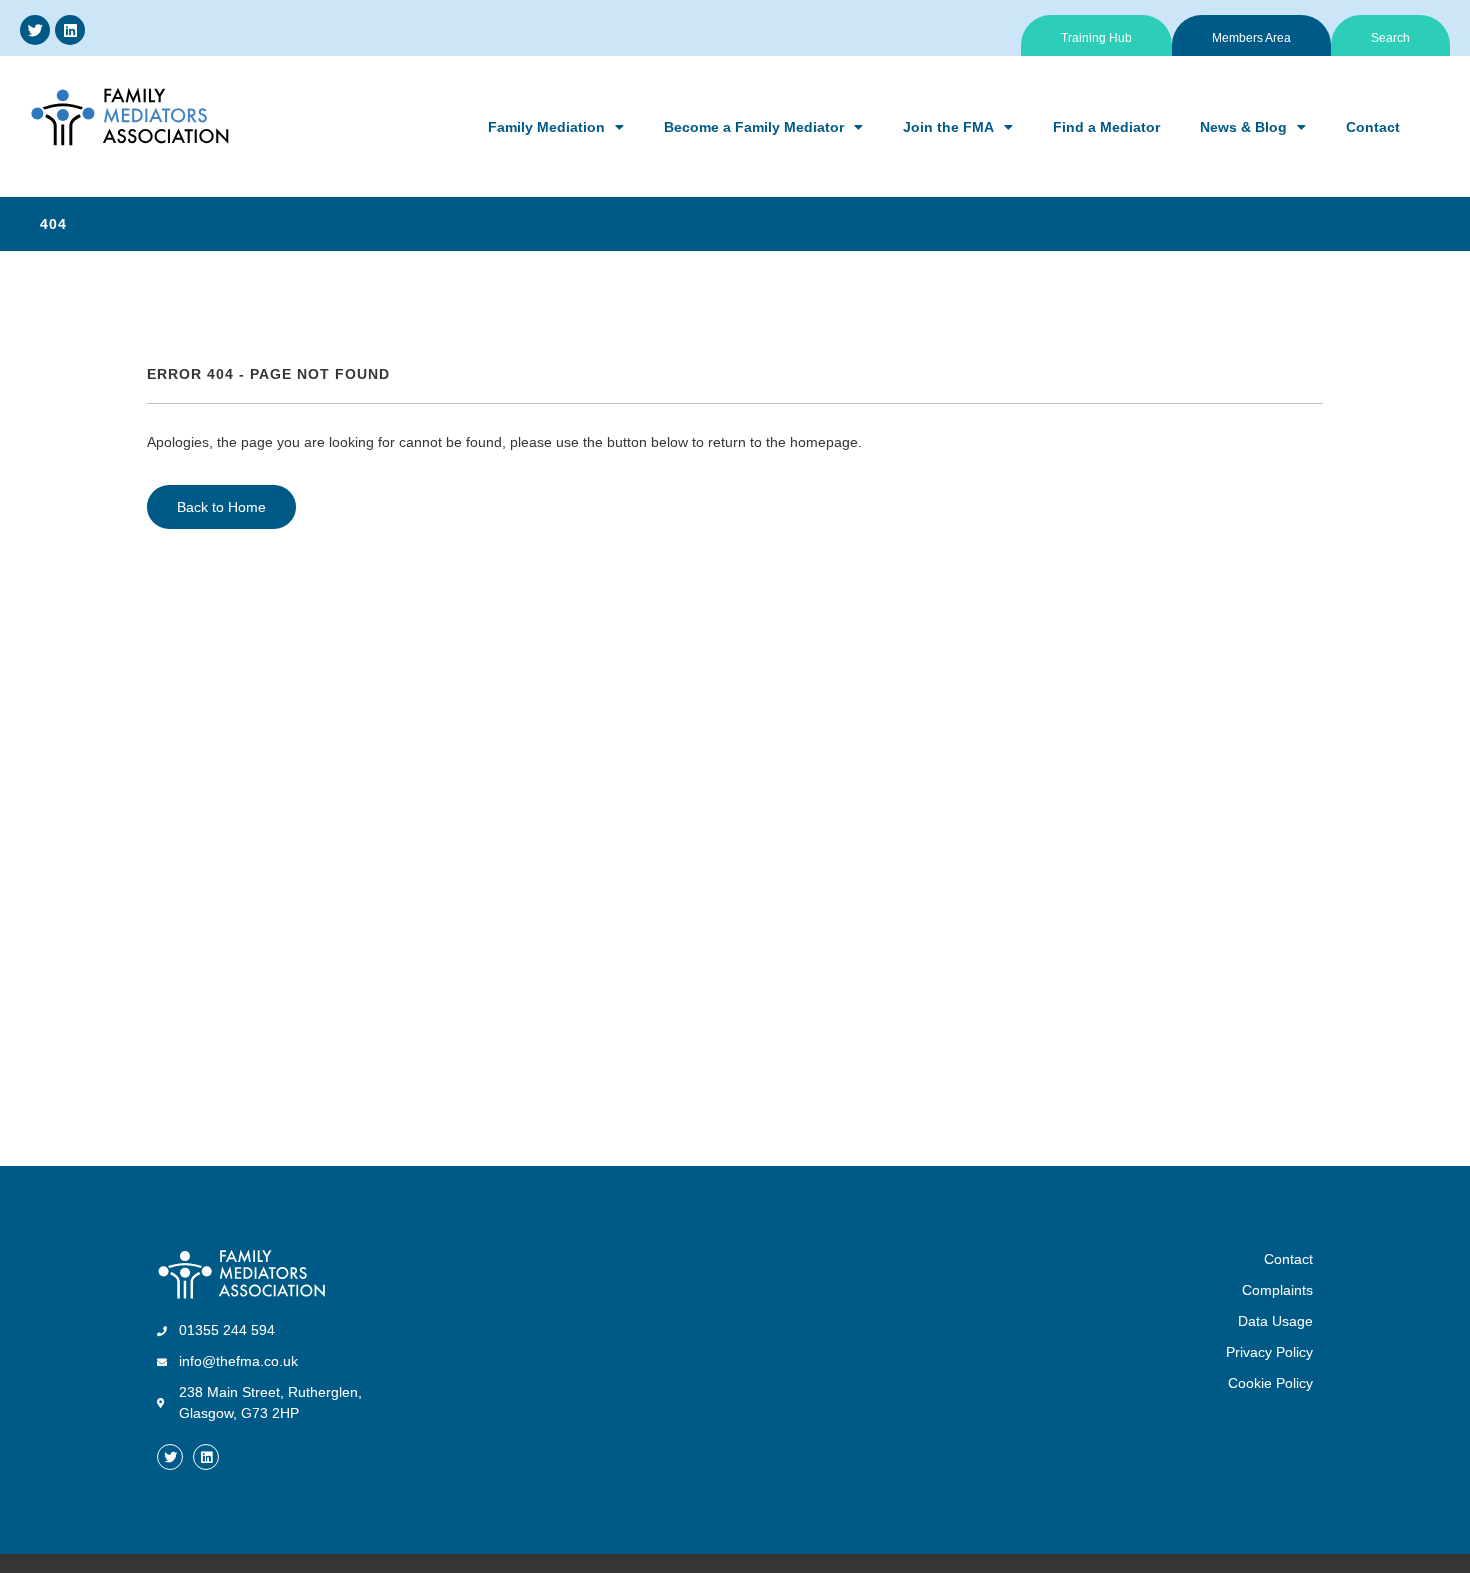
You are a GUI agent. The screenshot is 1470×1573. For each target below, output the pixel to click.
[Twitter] (35, 30)
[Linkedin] (70, 30)
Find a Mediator (1106, 127)
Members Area (1251, 38)
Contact (1373, 127)
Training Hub (1096, 38)
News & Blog (1243, 127)
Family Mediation (546, 127)
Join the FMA (948, 127)
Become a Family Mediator (754, 127)
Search (1390, 38)
